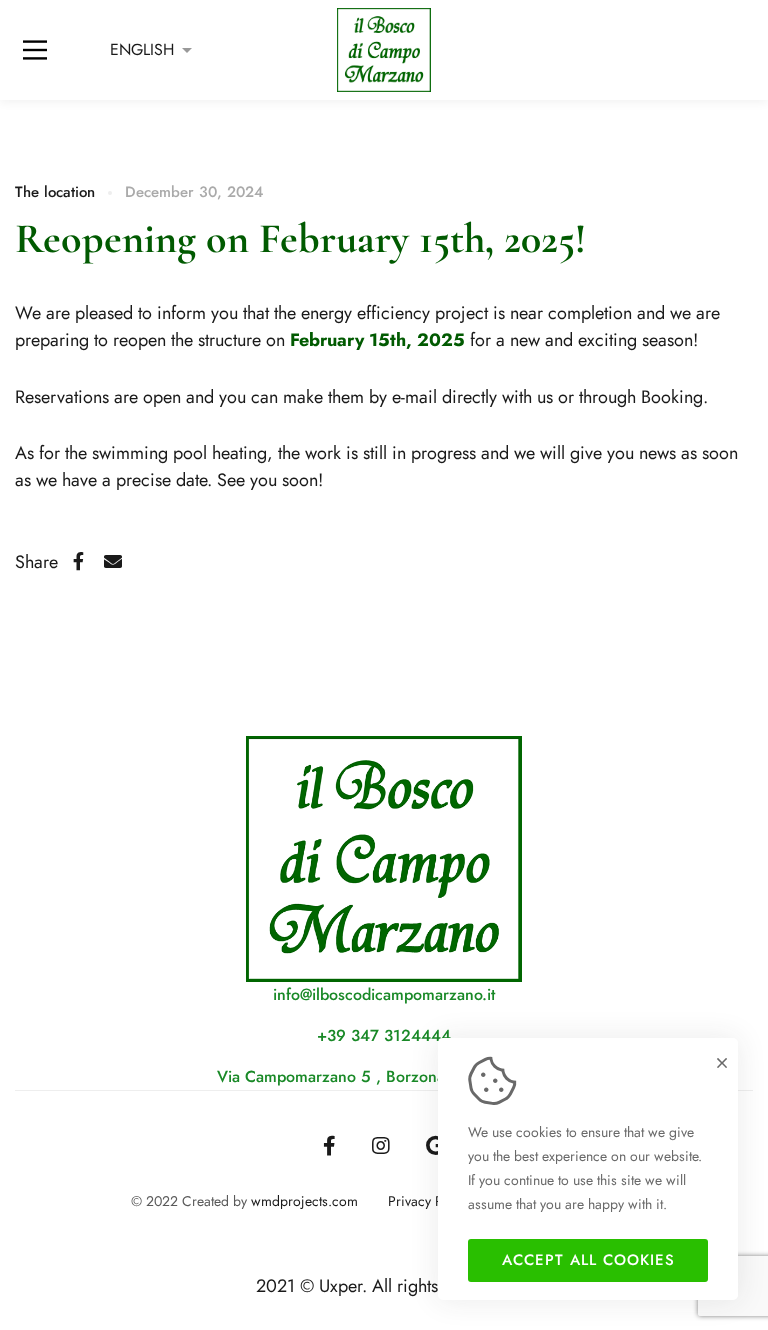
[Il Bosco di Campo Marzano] (384, 50)
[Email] (113, 562)
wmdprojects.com (304, 1201)
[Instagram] (381, 1146)
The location (55, 192)
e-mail (412, 397)
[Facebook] (78, 562)
